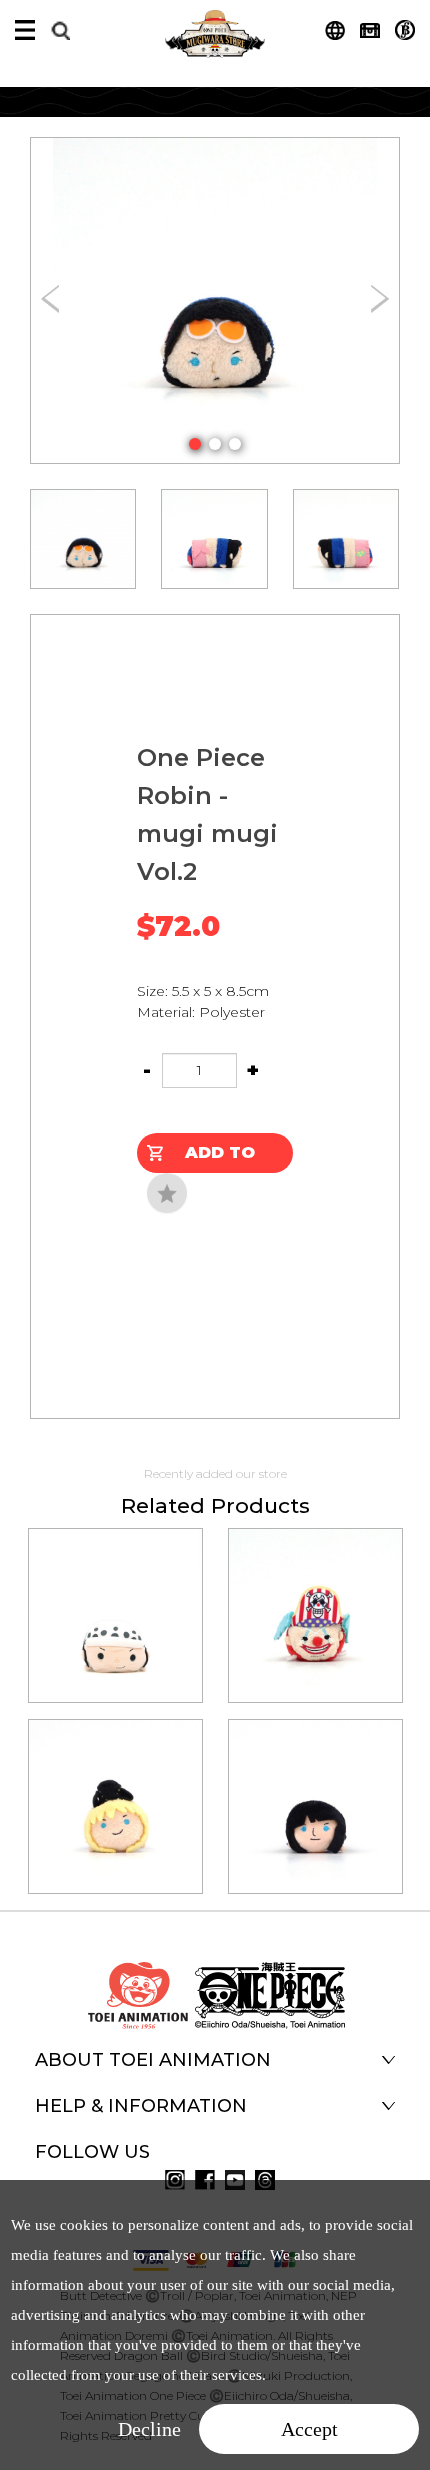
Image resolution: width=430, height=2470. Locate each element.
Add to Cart (220, 1158)
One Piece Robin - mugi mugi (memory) (315, 1779)
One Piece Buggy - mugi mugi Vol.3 (314, 1588)
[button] (195, 444)
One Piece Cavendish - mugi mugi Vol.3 (114, 1779)
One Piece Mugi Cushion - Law (115, 1588)
